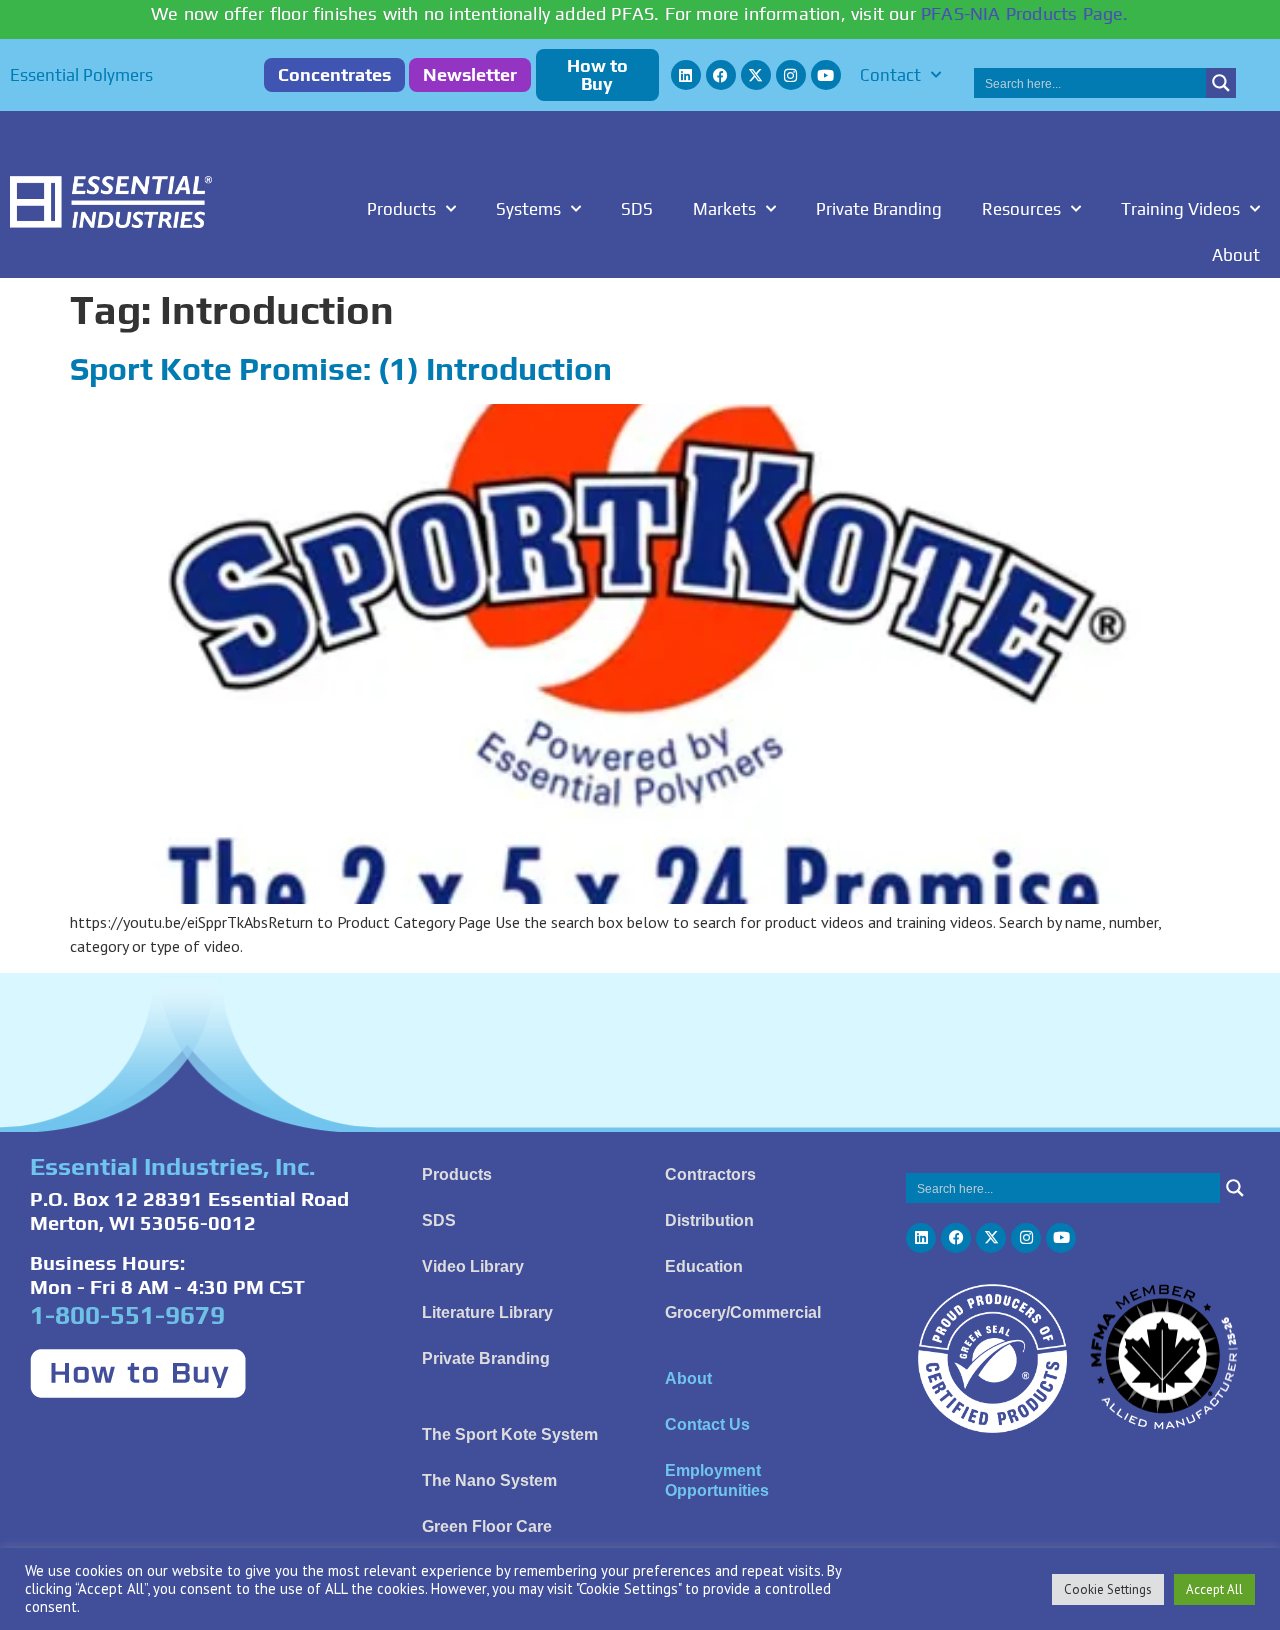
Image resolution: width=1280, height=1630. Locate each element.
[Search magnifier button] (1221, 83)
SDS (637, 209)
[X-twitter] (756, 75)
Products (401, 209)
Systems (528, 209)
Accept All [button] (1214, 1589)
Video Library (473, 1266)
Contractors (710, 1174)
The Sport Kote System (510, 1434)
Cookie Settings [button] (1108, 1589)
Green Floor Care (487, 1526)
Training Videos (1180, 209)
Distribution (709, 1220)
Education (704, 1266)
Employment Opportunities (717, 1480)
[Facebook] (721, 75)
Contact (890, 75)
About (1236, 255)
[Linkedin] (686, 75)
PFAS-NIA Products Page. (1025, 13)
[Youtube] (826, 75)
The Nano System (489, 1480)
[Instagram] (791, 75)
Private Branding (879, 209)
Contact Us (707, 1424)
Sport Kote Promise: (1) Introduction (341, 368)
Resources (1021, 209)
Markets (724, 209)
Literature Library (487, 1312)
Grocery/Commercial (743, 1312)
